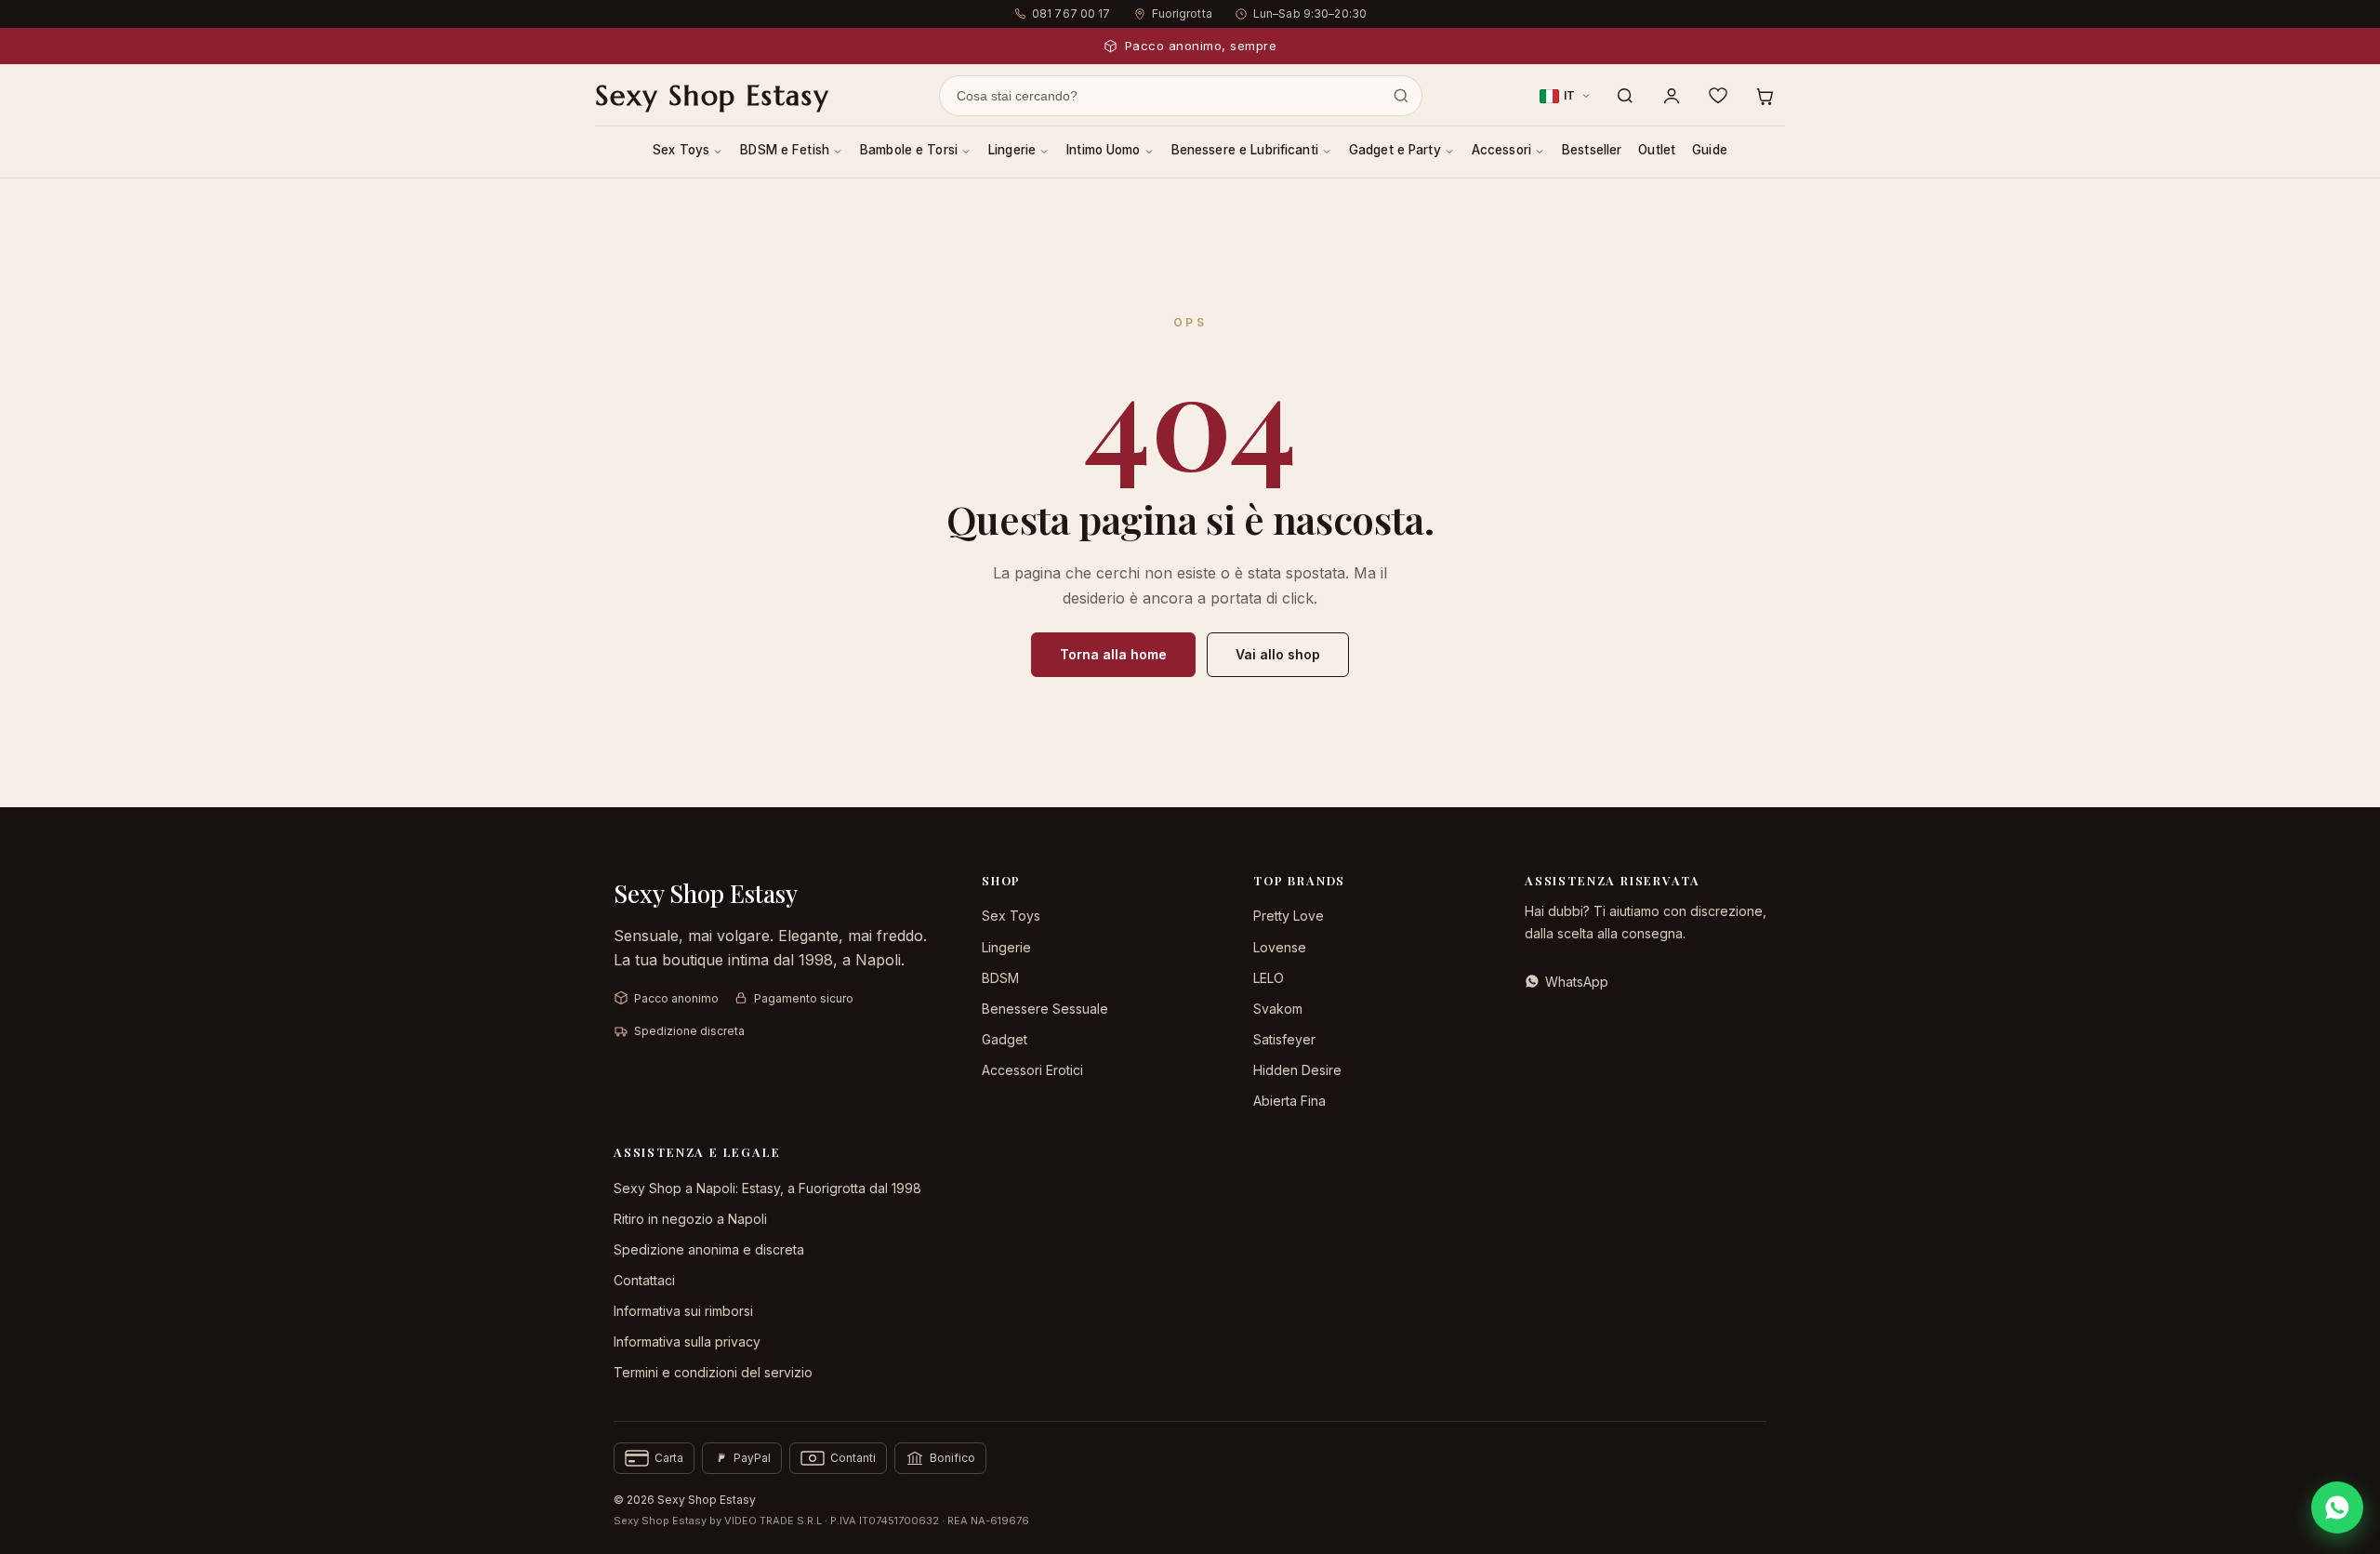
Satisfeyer (1284, 1039)
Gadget (1005, 1039)
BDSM (1000, 978)
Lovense (1280, 947)
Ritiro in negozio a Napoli (690, 1219)
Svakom (1278, 1009)
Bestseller (1592, 150)
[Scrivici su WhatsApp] (2337, 1508)
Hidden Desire (1297, 1070)
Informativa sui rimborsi (683, 1311)
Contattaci (644, 1280)
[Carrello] (1765, 96)
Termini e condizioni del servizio (713, 1372)
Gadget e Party (1395, 150)
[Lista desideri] (1718, 96)
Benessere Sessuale (1045, 1009)
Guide (1710, 150)
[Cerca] (1625, 96)
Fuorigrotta (1182, 13)
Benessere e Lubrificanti (1245, 150)
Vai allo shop (1278, 654)
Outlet (1657, 150)
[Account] (1672, 96)
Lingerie (1012, 150)
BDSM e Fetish (785, 150)
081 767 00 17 (1071, 13)
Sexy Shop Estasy (712, 96)
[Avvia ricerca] (1401, 96)
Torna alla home (1113, 654)
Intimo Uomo (1104, 150)
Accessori (1501, 150)
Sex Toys (681, 150)
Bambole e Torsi (909, 150)
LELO (1269, 978)
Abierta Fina (1289, 1101)
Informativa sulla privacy (687, 1341)
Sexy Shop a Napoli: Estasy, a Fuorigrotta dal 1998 (767, 1188)
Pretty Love (1289, 916)
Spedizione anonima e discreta (709, 1249)
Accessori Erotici (1032, 1070)
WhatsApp (1577, 982)
